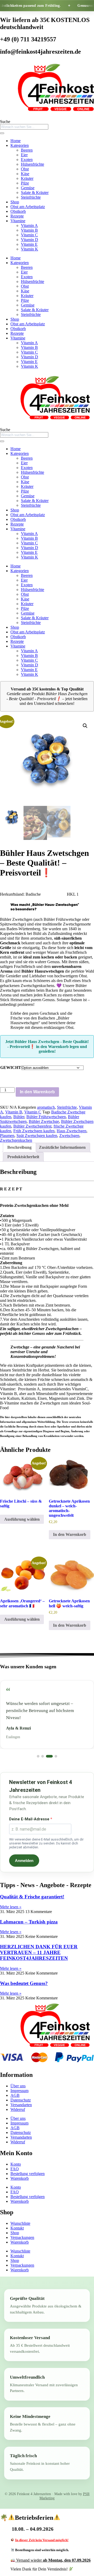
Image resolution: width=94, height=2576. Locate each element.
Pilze (25, 183)
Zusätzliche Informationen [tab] (62, 1147)
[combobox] (24, 127)
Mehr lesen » (11, 1907)
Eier (24, 155)
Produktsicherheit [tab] (23, 1157)
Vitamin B (29, 230)
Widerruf (18, 2109)
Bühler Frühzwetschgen (46, 1117)
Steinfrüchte (31, 197)
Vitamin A (29, 225)
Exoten (27, 160)
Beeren (27, 150)
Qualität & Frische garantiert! (32, 1897)
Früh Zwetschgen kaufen (34, 1131)
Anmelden (24, 1861)
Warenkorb (20, 2178)
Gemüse (28, 188)
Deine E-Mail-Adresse (30, 1819)
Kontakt (17, 2228)
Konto (16, 2164)
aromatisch (46, 1107)
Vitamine (18, 221)
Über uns (18, 2086)
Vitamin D (30, 240)
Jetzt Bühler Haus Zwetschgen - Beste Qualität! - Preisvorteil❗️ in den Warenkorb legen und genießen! (47, 1046)
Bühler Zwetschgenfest (32, 1126)
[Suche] (2, 133)
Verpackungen (22, 2237)
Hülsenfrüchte (33, 164)
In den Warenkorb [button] (70, 1534)
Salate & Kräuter (35, 193)
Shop (15, 202)
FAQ (15, 2169)
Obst (25, 169)
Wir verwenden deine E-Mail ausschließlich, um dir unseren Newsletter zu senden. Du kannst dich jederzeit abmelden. (46, 1843)
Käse (25, 174)
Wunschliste (20, 2223)
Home (16, 141)
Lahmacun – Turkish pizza (29, 1922)
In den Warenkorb (37, 1092)
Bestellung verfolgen (28, 2174)
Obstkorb (18, 211)
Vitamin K (30, 249)
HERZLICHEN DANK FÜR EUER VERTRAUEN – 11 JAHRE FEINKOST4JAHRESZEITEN (39, 1952)
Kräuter (27, 178)
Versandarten (21, 2105)
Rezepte (17, 216)
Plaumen (7, 1136)
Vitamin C (29, 235)
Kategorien (20, 145)
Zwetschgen (69, 1136)
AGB (15, 2095)
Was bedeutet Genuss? (24, 1983)
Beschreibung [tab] (19, 1147)
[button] (85, 726)
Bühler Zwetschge (44, 1121)
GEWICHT (11, 1067)
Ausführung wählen (22, 1519)
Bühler (19, 1117)
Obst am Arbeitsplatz (28, 207)
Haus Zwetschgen (72, 1131)
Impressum (19, 2091)
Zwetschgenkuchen (16, 1140)
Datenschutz (21, 2100)
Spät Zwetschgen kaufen (37, 1136)
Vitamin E (29, 244)
